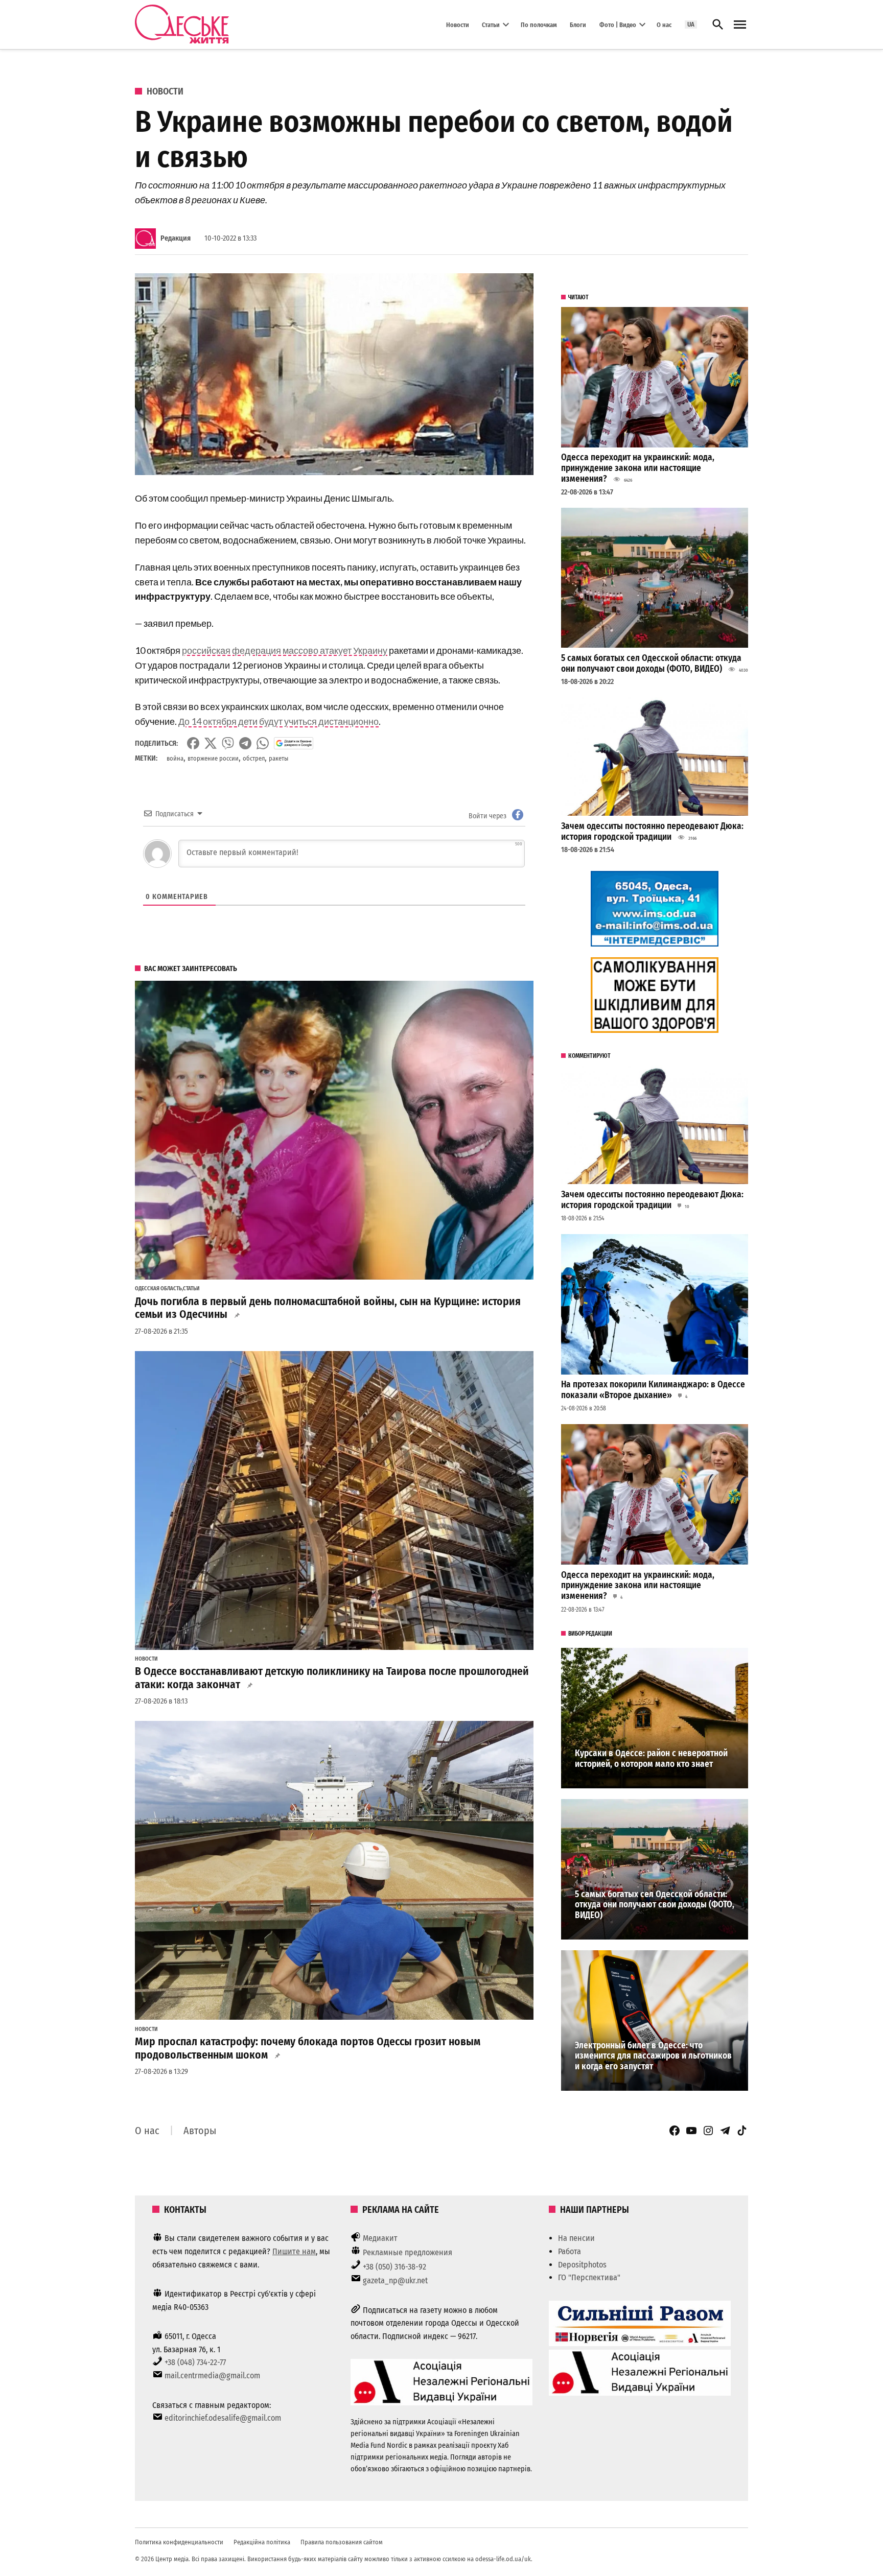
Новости (458, 24)
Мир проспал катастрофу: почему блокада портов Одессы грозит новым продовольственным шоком (308, 2048)
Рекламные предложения (408, 2252)
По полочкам (539, 24)
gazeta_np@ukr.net (395, 2280)
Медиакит (380, 2238)
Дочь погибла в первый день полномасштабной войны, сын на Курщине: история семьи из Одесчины (328, 1308)
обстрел (254, 758)
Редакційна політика (262, 2542)
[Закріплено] (740, 25)
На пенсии (576, 2238)
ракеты (278, 758)
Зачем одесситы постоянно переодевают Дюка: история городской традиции (652, 832)
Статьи (491, 24)
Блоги (578, 24)
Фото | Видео (618, 24)
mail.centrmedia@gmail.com (212, 2376)
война (175, 758)
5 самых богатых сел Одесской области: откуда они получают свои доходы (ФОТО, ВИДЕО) (651, 664)
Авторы (200, 2131)
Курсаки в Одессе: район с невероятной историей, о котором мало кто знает (651, 1759)
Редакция (176, 238)
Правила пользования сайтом (342, 2542)
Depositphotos (582, 2265)
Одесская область (158, 1289)
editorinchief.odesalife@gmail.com (223, 2418)
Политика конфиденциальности (179, 2542)
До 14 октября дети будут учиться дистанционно (278, 721)
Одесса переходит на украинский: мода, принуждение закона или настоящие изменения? (638, 468)
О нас (664, 24)
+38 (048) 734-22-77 (195, 2362)
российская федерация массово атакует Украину (285, 650)
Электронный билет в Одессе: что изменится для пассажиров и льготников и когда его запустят (653, 2056)
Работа (570, 2251)
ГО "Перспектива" (589, 2277)
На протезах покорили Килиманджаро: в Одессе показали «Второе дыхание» (653, 1390)
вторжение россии (213, 758)
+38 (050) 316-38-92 (394, 2267)
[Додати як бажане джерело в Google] (294, 743)
